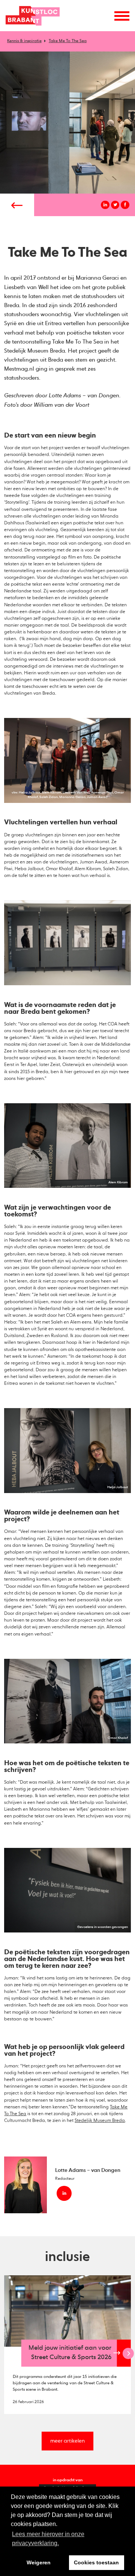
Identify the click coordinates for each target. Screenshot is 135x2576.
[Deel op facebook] (125, 205)
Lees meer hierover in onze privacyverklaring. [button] (48, 2539)
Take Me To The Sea (68, 41)
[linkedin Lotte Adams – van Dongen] (64, 2193)
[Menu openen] (122, 16)
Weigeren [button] (39, 2562)
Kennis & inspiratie (24, 41)
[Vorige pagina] (17, 205)
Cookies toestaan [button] (96, 2562)
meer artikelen (67, 2441)
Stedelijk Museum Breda (100, 2121)
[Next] (128, 2353)
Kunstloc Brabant (33, 16)
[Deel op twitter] (115, 205)
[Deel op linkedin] (105, 205)
